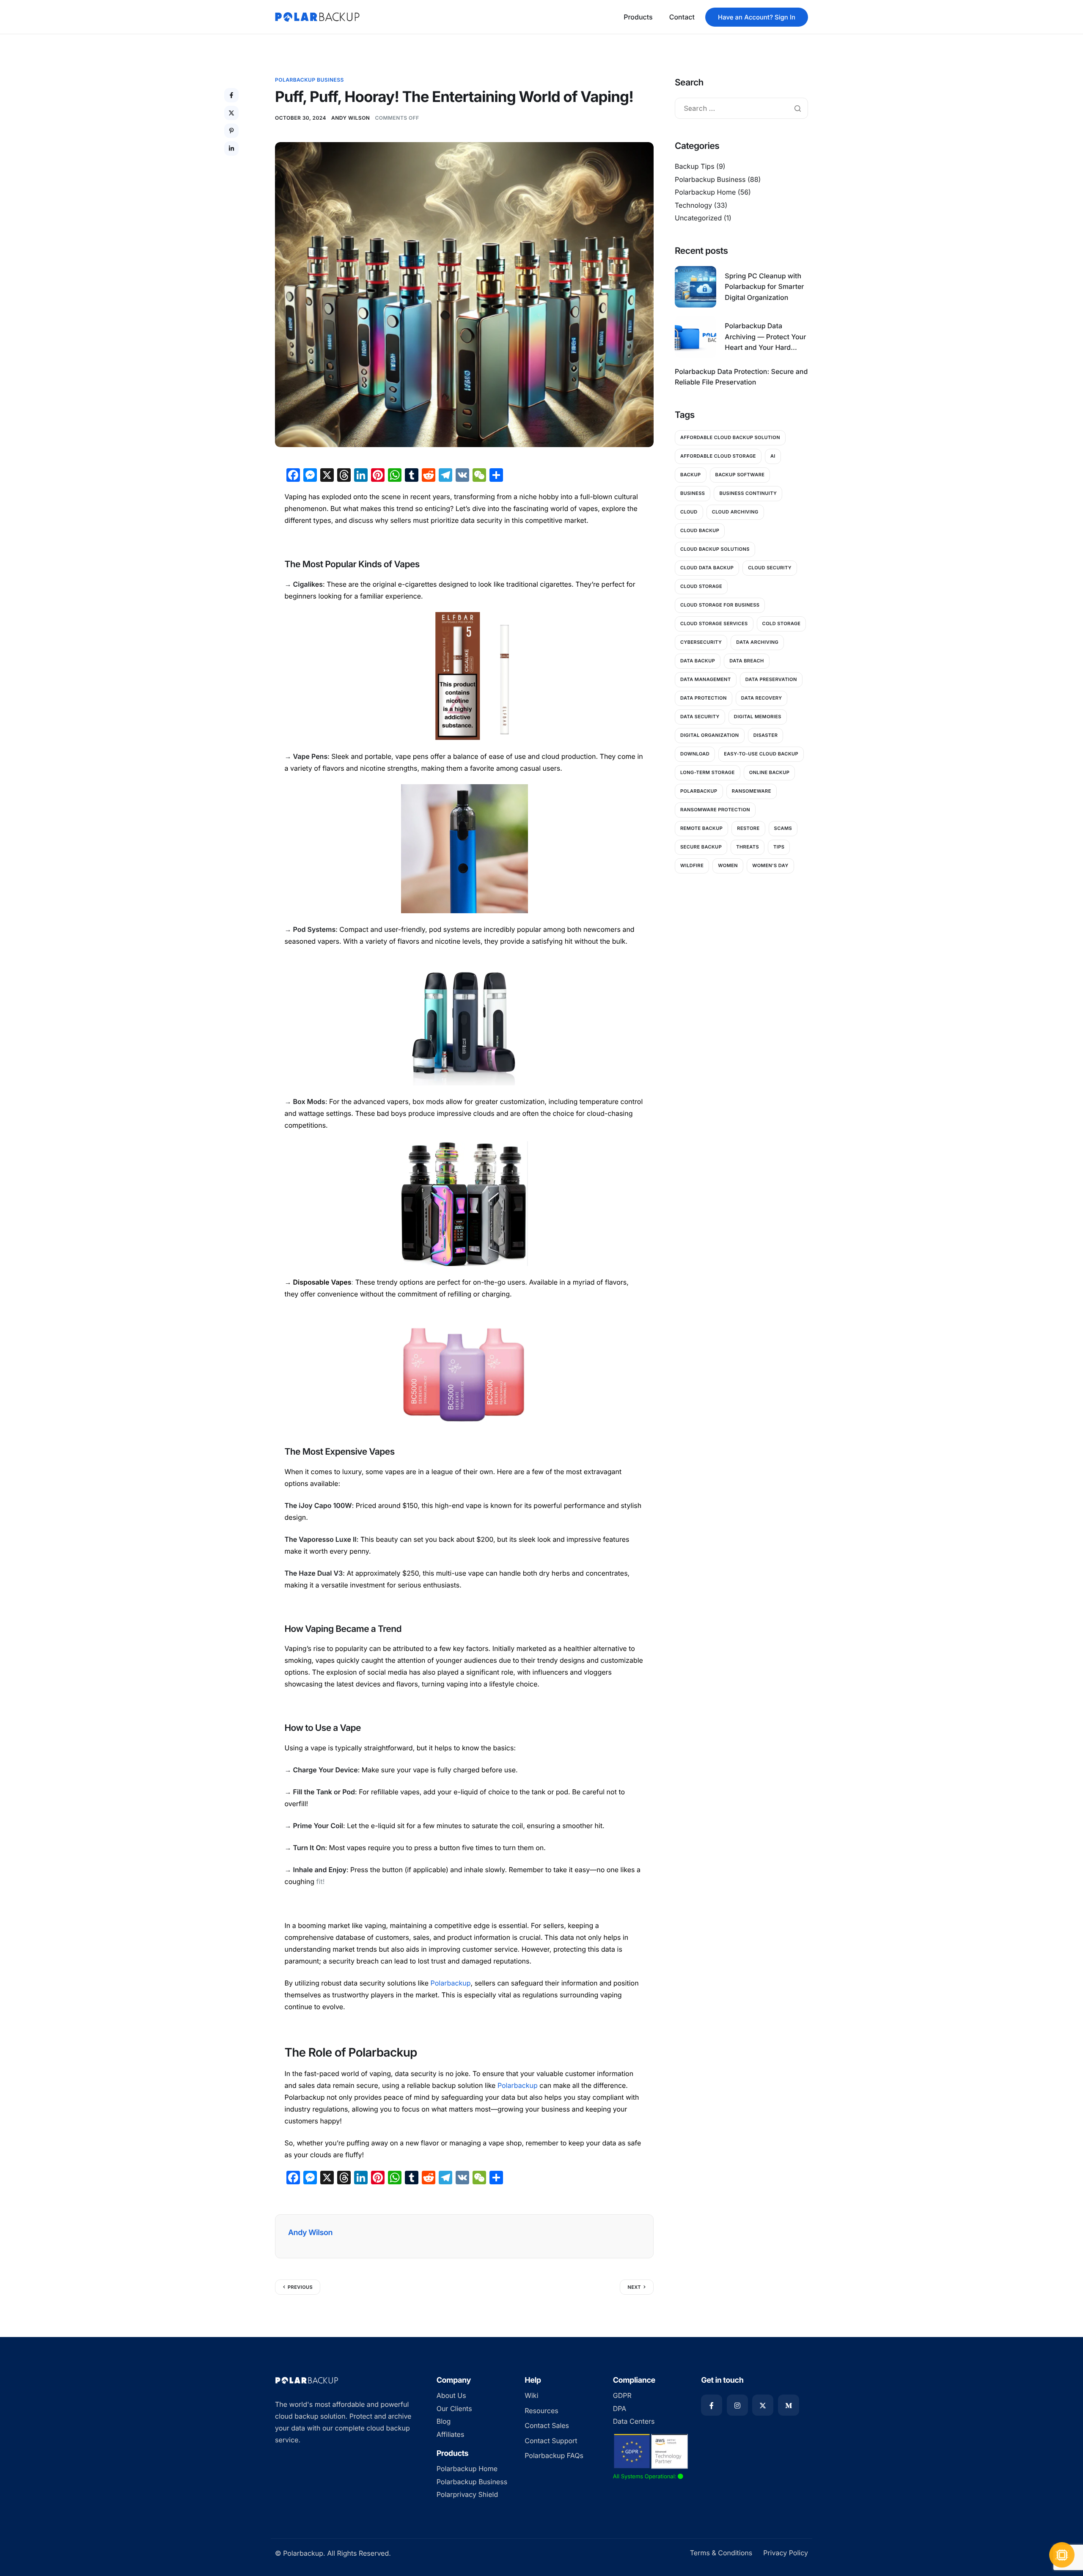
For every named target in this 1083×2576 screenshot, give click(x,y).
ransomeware (752, 791)
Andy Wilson (350, 118)
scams (783, 828)
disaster (766, 735)
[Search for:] (741, 109)
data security (700, 717)
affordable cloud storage (718, 456)
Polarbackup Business (309, 80)
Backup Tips (695, 166)
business (693, 493)
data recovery (762, 698)
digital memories (758, 717)
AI (773, 456)
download (695, 754)
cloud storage (701, 586)
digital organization (710, 735)
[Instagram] (737, 2405)
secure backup (701, 847)
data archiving (757, 642)
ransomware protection (715, 810)
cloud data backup (707, 568)
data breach (746, 661)
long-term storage (708, 772)
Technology (693, 205)
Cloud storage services (714, 623)
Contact (682, 17)
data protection (704, 698)
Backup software (740, 475)
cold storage (782, 623)
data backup (698, 661)
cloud (689, 512)
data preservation (771, 679)
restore (748, 828)
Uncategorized (698, 218)
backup (691, 475)
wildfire (692, 865)
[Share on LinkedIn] (231, 148)
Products (638, 17)
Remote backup (701, 828)
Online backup (769, 772)
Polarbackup (699, 791)
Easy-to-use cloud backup (761, 754)
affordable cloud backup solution (730, 437)
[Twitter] (763, 2405)
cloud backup (700, 530)
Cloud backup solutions (715, 549)
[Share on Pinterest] (231, 131)
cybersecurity (701, 642)
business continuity (748, 493)
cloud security (770, 568)
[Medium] (789, 2405)
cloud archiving (735, 512)
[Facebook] (712, 2405)
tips (779, 847)
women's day (770, 865)
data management (706, 679)
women (728, 865)
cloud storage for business (720, 605)
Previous (300, 2287)
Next (634, 2287)
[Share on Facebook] (231, 95)
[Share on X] (231, 113)
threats (748, 847)
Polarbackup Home (705, 192)
